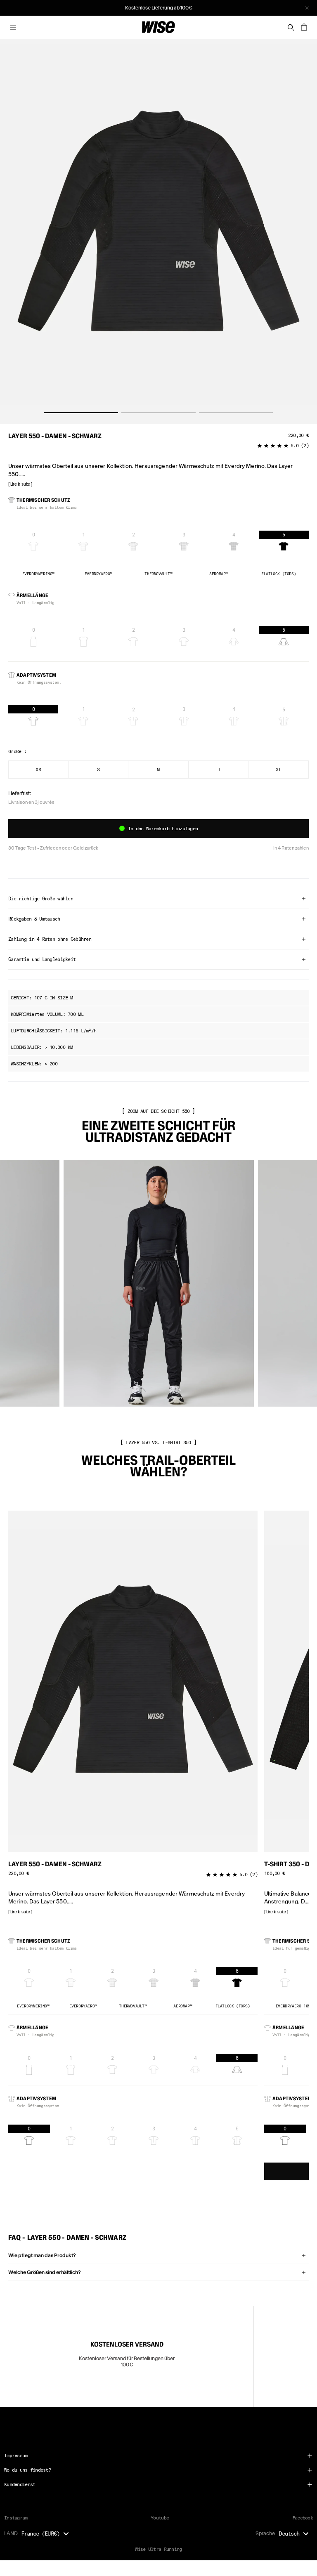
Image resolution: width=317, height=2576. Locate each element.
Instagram (16, 2518)
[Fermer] (307, 8)
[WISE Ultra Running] (158, 27)
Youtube (160, 2518)
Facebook (303, 2518)
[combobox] (47, 2533)
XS (38, 769)
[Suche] (291, 27)
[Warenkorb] (304, 27)
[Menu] (13, 27)
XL (278, 769)
